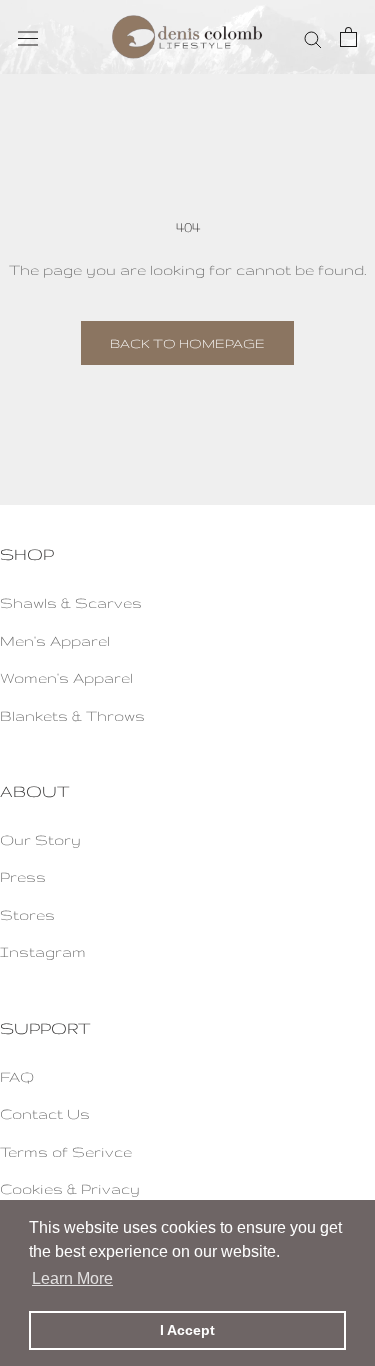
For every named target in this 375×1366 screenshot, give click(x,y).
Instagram (43, 951)
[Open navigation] (28, 37)
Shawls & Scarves (71, 602)
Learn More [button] (72, 1278)
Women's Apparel (66, 677)
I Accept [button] (187, 1330)
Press (23, 876)
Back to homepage (187, 343)
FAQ (17, 1076)
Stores (27, 914)
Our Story (40, 839)
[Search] (313, 36)
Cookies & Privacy (70, 1188)
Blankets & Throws (72, 715)
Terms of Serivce (66, 1151)
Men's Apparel (55, 640)
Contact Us (45, 1113)
